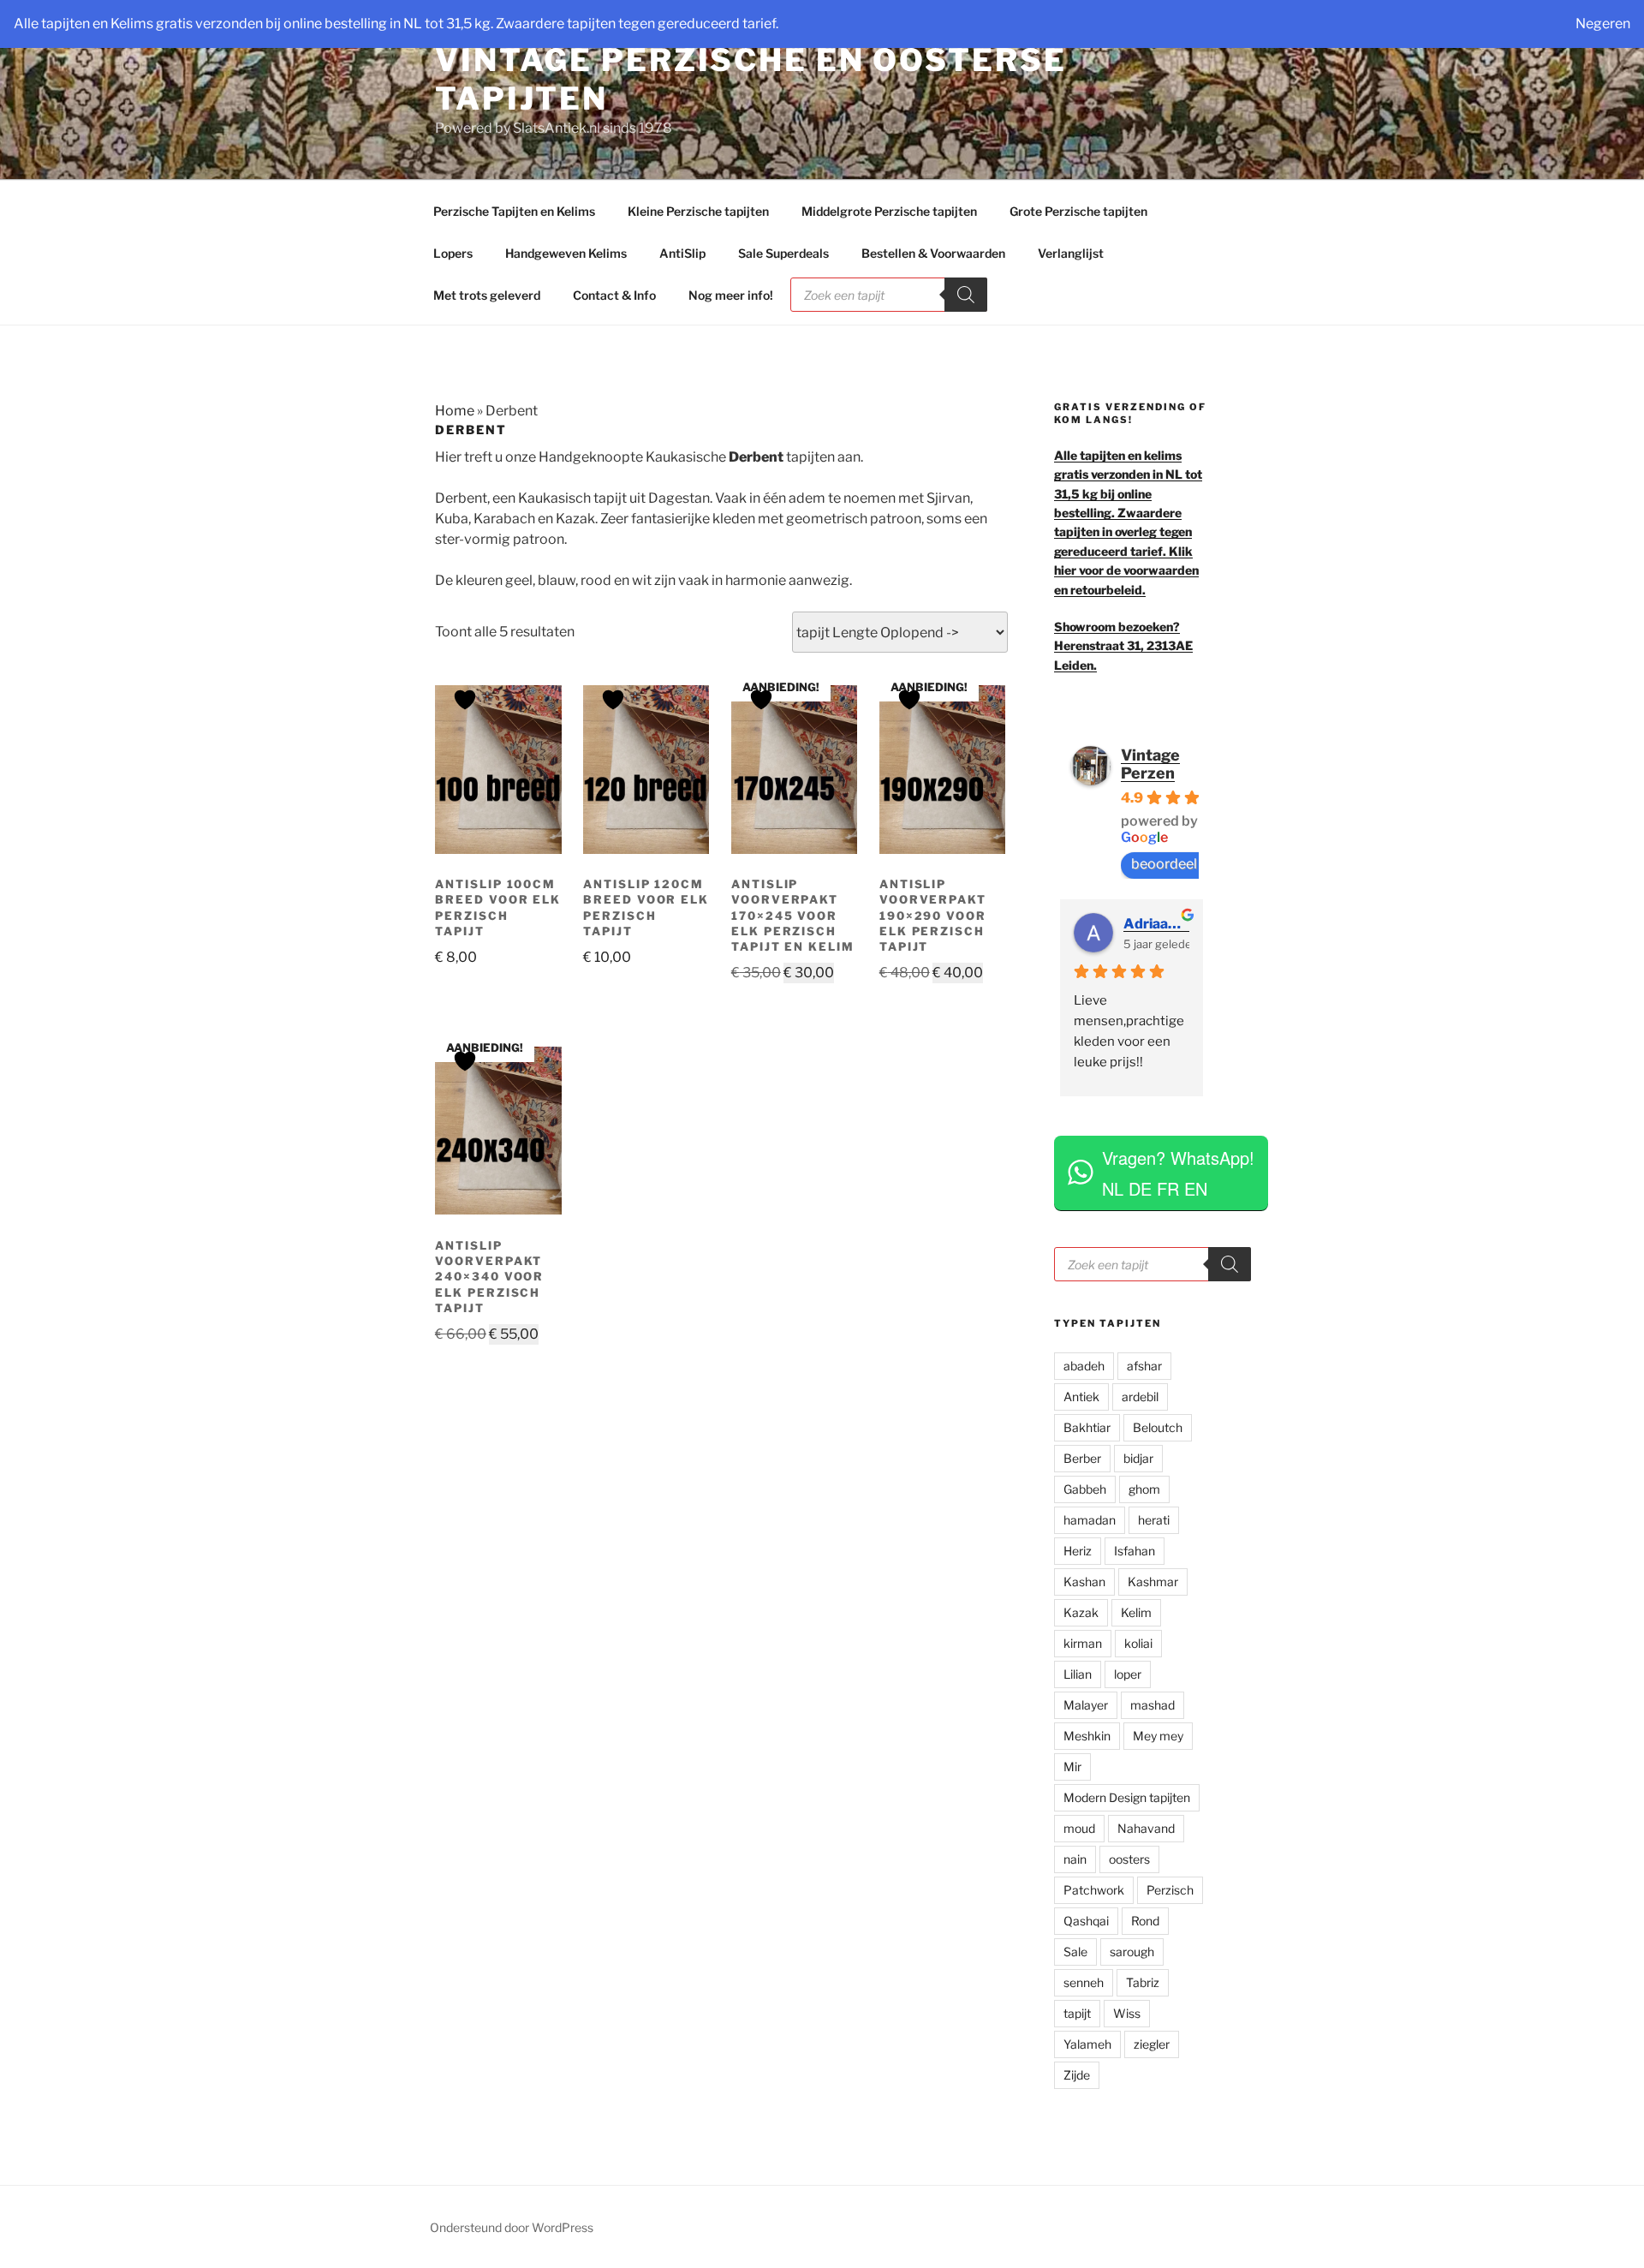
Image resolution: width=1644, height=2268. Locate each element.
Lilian (1078, 1674)
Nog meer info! (731, 295)
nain (1075, 1859)
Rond (1145, 1921)
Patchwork (1094, 1890)
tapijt (1077, 2013)
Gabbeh (1085, 1489)
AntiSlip (682, 253)
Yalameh (1087, 2044)
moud (1079, 1828)
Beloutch (1158, 1427)
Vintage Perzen (1150, 764)
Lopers (453, 253)
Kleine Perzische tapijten (698, 211)
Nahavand (1146, 1828)
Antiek (1081, 1397)
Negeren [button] (1603, 24)
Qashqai (1086, 1921)
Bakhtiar (1087, 1427)
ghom (1144, 1489)
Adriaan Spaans (1156, 924)
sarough (1132, 1952)
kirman (1083, 1643)
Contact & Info (614, 295)
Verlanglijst (1071, 253)
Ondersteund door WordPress (512, 2227)
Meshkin (1087, 1736)
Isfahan (1135, 1551)
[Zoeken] (966, 295)
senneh (1084, 1982)
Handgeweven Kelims (566, 253)
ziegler (1152, 2044)
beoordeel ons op (1187, 864)
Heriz (1078, 1551)
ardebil (1140, 1397)
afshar (1144, 1366)
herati (1154, 1520)
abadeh (1084, 1366)
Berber (1082, 1458)
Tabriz (1143, 1982)
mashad (1153, 1705)
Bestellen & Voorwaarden (933, 253)
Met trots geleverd (487, 295)
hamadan (1090, 1520)
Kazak (1081, 1612)
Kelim (1136, 1612)
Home (455, 411)
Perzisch (1170, 1890)
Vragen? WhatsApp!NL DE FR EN (1178, 1173)
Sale (1075, 1952)
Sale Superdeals (783, 253)
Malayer (1086, 1705)
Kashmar (1153, 1582)
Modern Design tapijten (1127, 1797)
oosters (1129, 1859)
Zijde (1077, 2075)
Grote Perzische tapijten (1078, 211)
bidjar (1138, 1458)
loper (1128, 1674)
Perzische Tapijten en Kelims (514, 211)
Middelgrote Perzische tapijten (889, 211)
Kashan (1084, 1582)
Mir (1072, 1767)
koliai (1138, 1643)
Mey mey (1158, 1736)
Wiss (1127, 2013)
